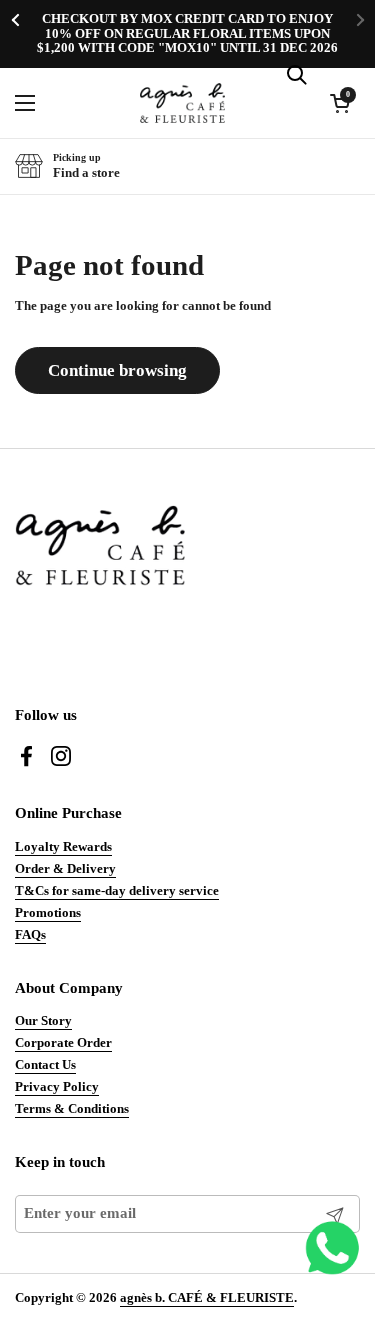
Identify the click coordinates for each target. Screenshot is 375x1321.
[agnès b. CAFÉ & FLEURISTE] (183, 103)
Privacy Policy (57, 1086)
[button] (67, 166)
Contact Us (45, 1064)
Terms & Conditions (72, 1108)
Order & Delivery (65, 868)
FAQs (30, 934)
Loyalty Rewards (63, 846)
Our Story (43, 1020)
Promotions (48, 912)
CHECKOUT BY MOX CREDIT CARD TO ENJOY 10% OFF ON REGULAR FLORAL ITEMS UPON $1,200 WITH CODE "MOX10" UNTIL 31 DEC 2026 (187, 33)
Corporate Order (63, 1042)
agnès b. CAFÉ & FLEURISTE (207, 1297)
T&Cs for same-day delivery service (117, 890)
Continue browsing (117, 370)
